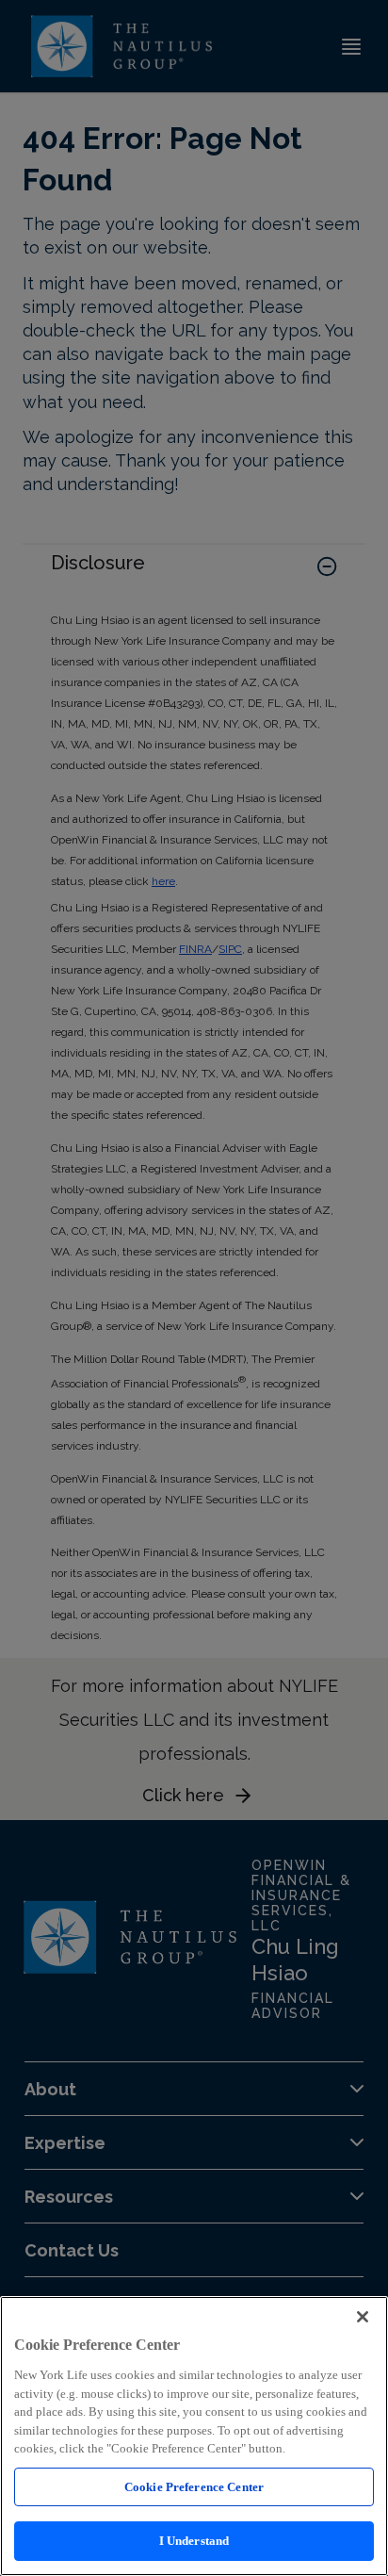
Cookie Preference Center (194, 2487)
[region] (194, 2436)
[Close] (363, 2317)
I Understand (194, 2541)
